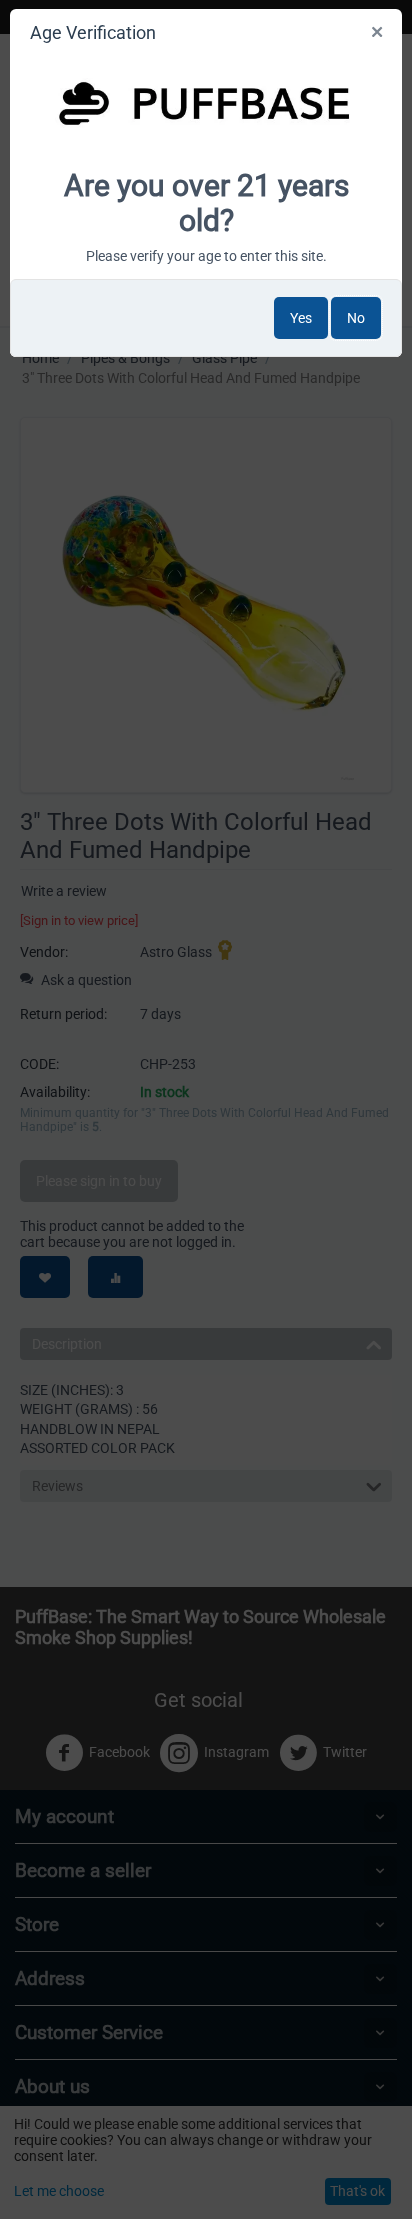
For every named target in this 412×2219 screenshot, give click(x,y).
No (356, 318)
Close (378, 36)
